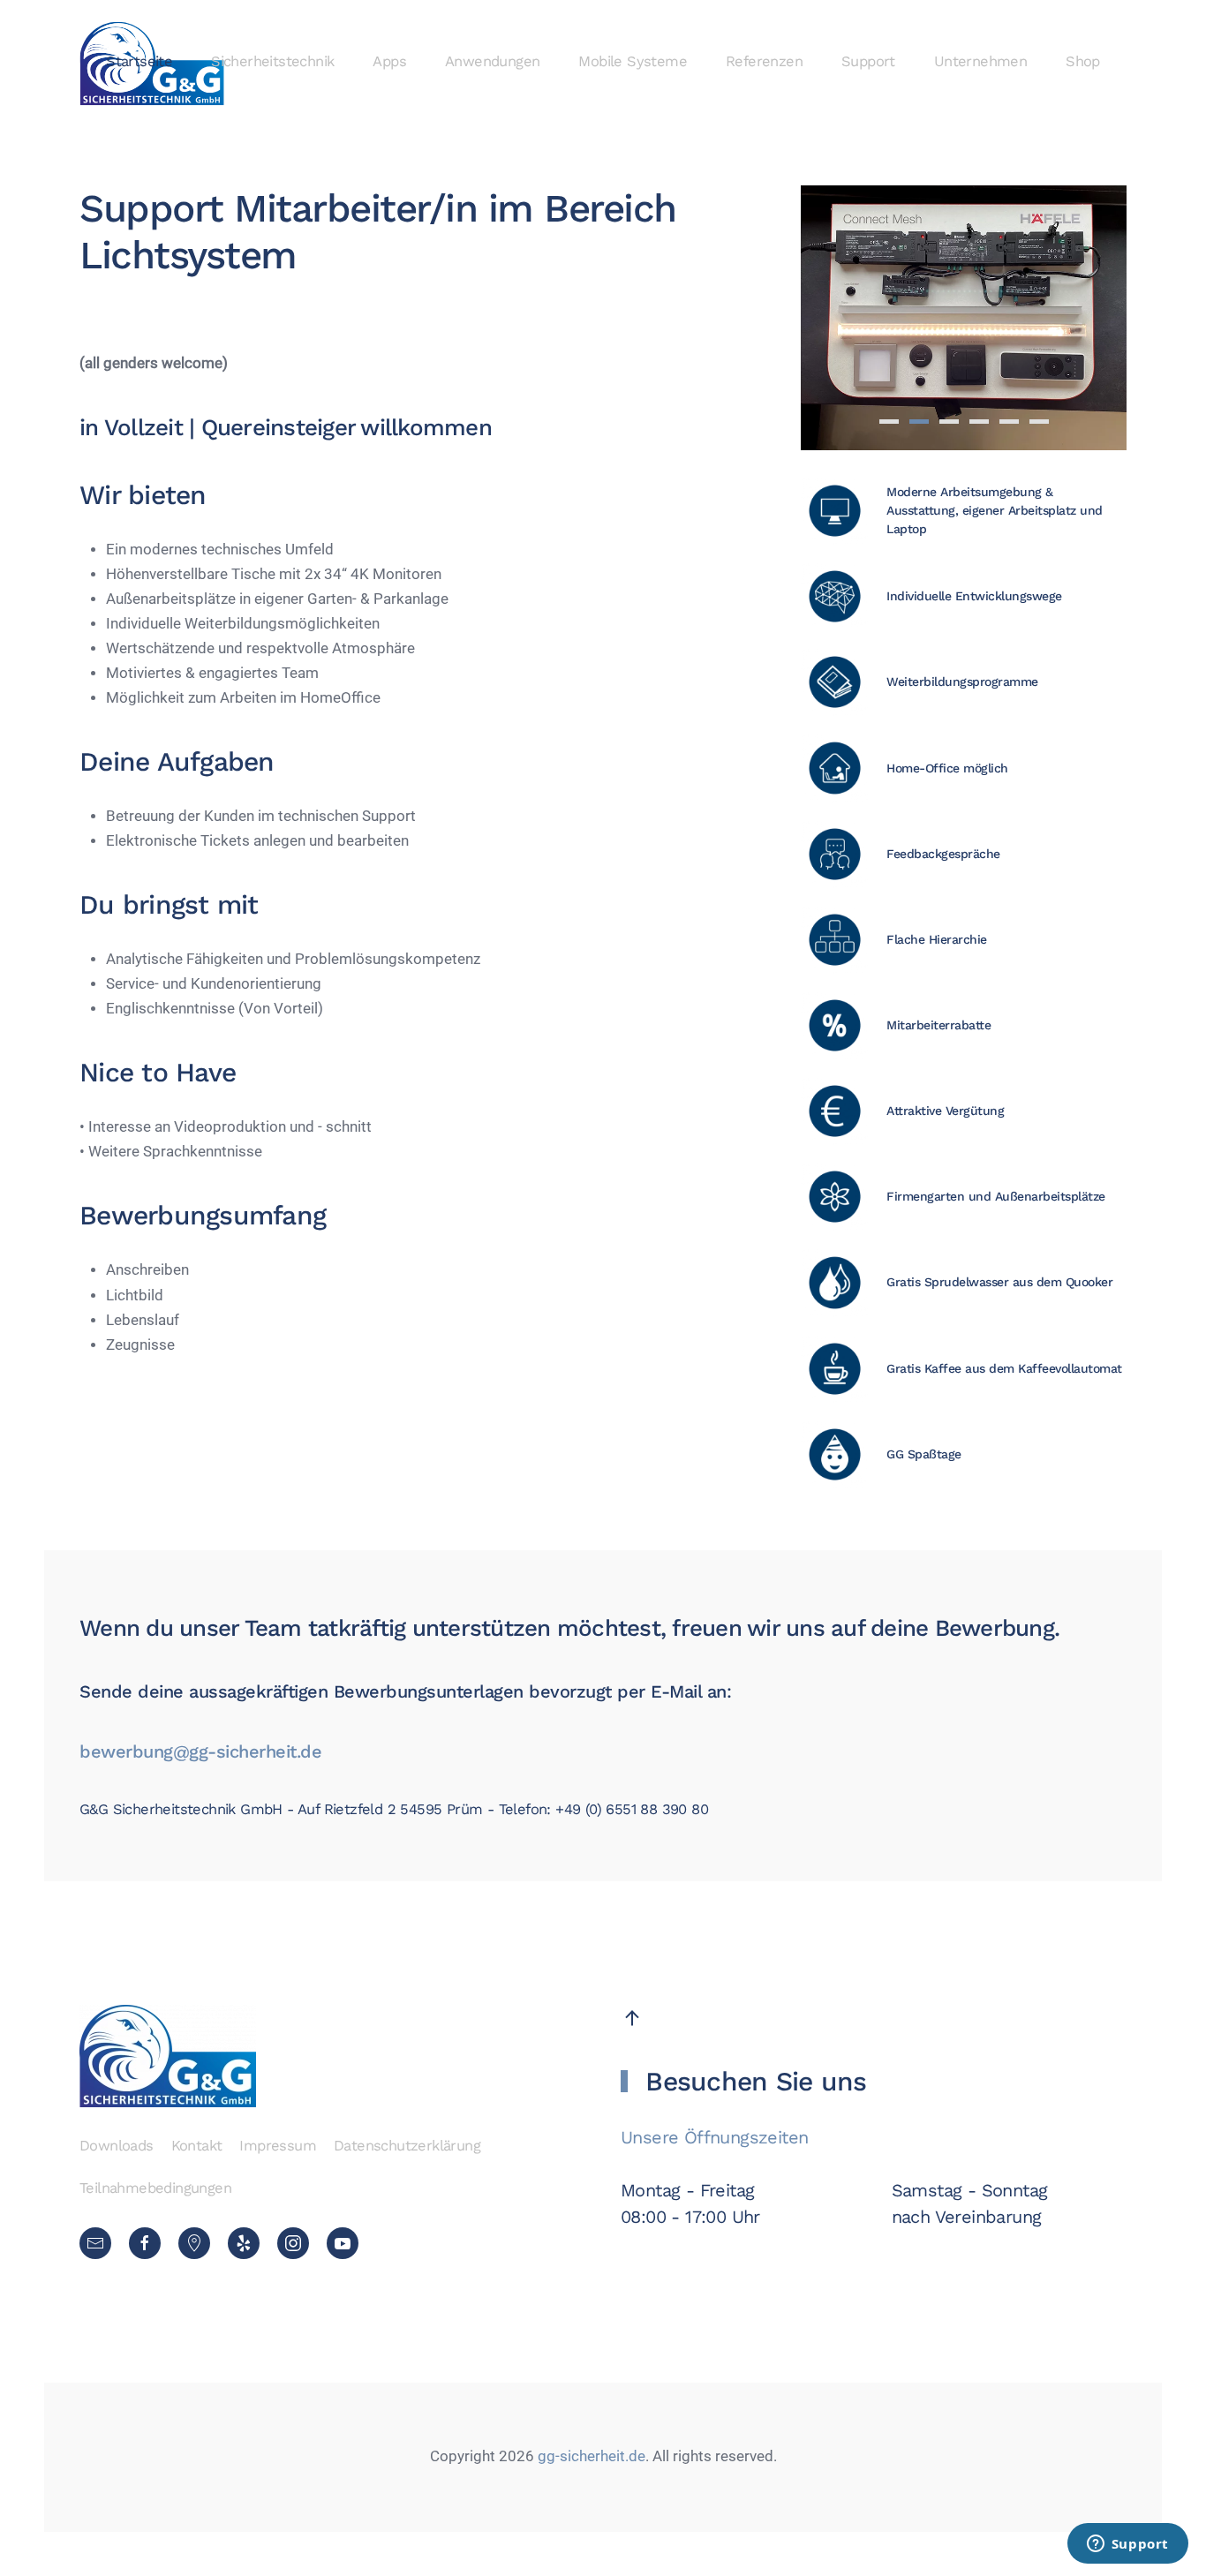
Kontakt (197, 2146)
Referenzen (764, 61)
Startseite (139, 61)
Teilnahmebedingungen (155, 2188)
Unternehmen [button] (980, 61)
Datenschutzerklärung (407, 2146)
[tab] (889, 422)
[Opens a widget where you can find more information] (1127, 2545)
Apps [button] (389, 61)
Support (868, 61)
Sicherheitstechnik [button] (272, 61)
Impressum (278, 2146)
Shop (1083, 61)
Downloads (117, 2146)
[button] (632, 2018)
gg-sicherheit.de (590, 2456)
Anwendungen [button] (492, 61)
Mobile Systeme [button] (633, 61)
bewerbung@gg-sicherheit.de (200, 1751)
